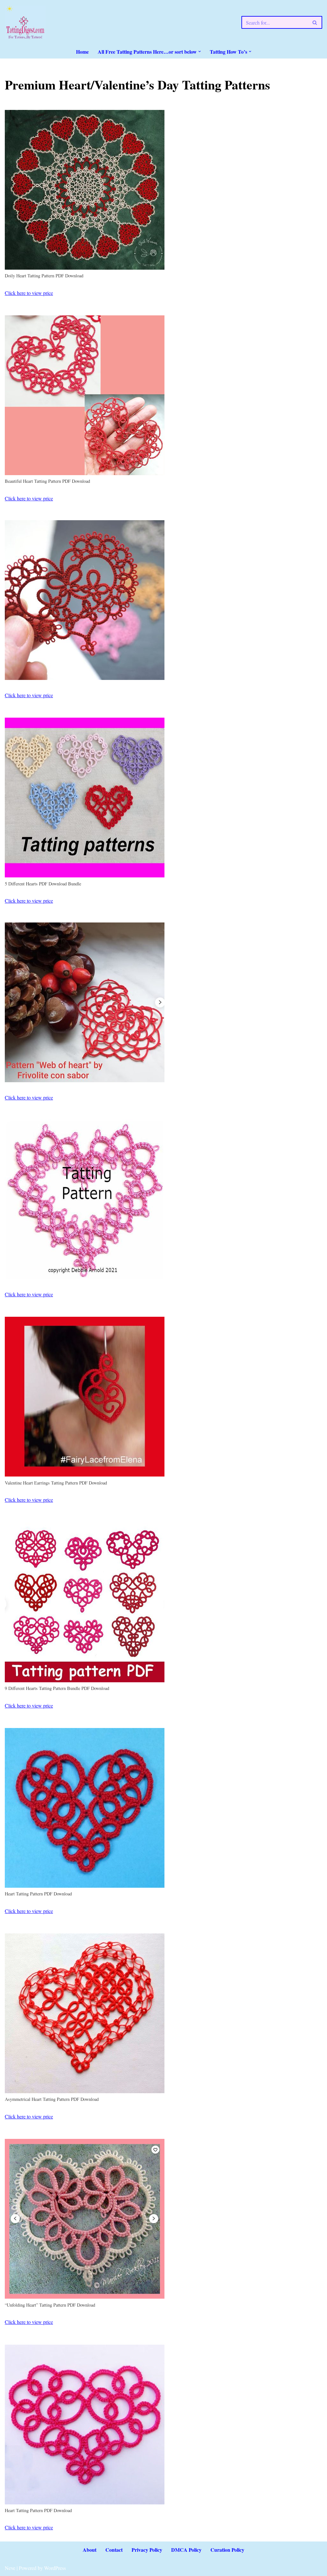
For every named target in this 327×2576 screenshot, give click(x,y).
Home (82, 52)
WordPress (55, 2568)
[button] (200, 51)
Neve (10, 2568)
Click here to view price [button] (29, 293)
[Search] (315, 22)
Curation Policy (227, 2550)
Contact (114, 2550)
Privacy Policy (147, 2550)
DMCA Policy (186, 2550)
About (90, 2550)
